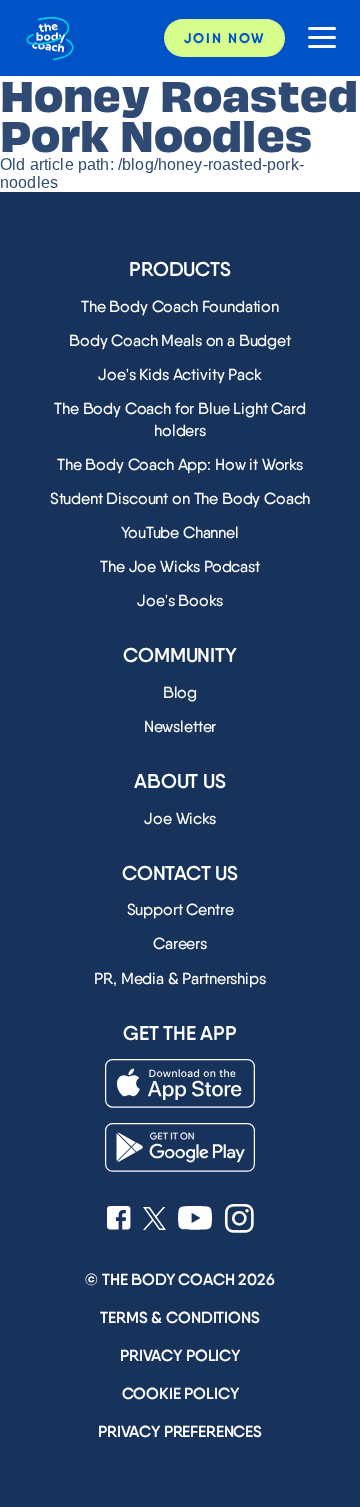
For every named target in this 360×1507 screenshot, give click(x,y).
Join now (224, 38)
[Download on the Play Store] (180, 1147)
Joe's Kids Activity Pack (179, 374)
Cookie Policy (180, 1393)
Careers (180, 943)
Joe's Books (179, 600)
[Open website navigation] (314, 38)
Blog (180, 692)
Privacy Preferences (180, 1431)
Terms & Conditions (179, 1317)
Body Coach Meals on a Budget (180, 340)
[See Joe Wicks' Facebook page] (119, 1220)
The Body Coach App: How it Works (180, 464)
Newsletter (180, 726)
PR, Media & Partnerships (179, 978)
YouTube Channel (180, 532)
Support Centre (180, 909)
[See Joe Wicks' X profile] (154, 1220)
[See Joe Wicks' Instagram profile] (239, 1220)
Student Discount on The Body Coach (180, 498)
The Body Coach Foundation (180, 306)
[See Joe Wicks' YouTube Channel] (195, 1220)
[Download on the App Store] (180, 1083)
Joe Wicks (180, 818)
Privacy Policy (180, 1355)
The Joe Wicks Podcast (180, 566)
